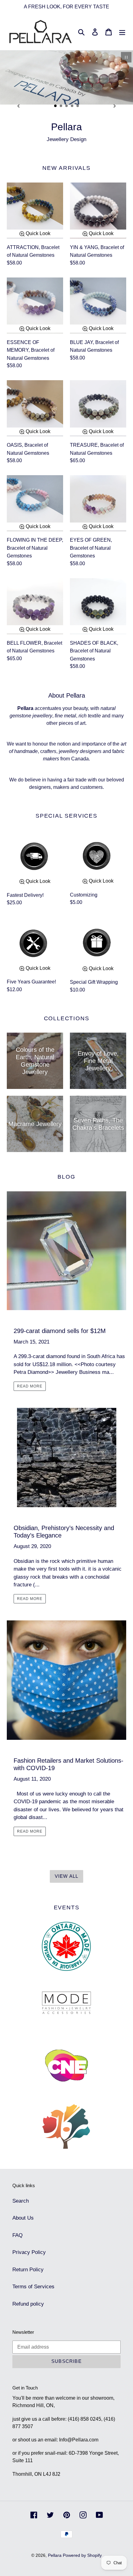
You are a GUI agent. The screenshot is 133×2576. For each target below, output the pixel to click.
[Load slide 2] (61, 106)
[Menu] (122, 32)
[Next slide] (115, 106)
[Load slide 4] (72, 106)
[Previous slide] (18, 106)
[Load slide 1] (56, 106)
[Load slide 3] (67, 106)
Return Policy (28, 2270)
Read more (30, 1386)
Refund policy (28, 2304)
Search (21, 2201)
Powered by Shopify (82, 2555)
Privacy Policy (29, 2252)
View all (67, 1876)
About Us (23, 2218)
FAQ (17, 2235)
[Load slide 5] (78, 106)
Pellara (55, 2555)
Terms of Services (33, 2287)
